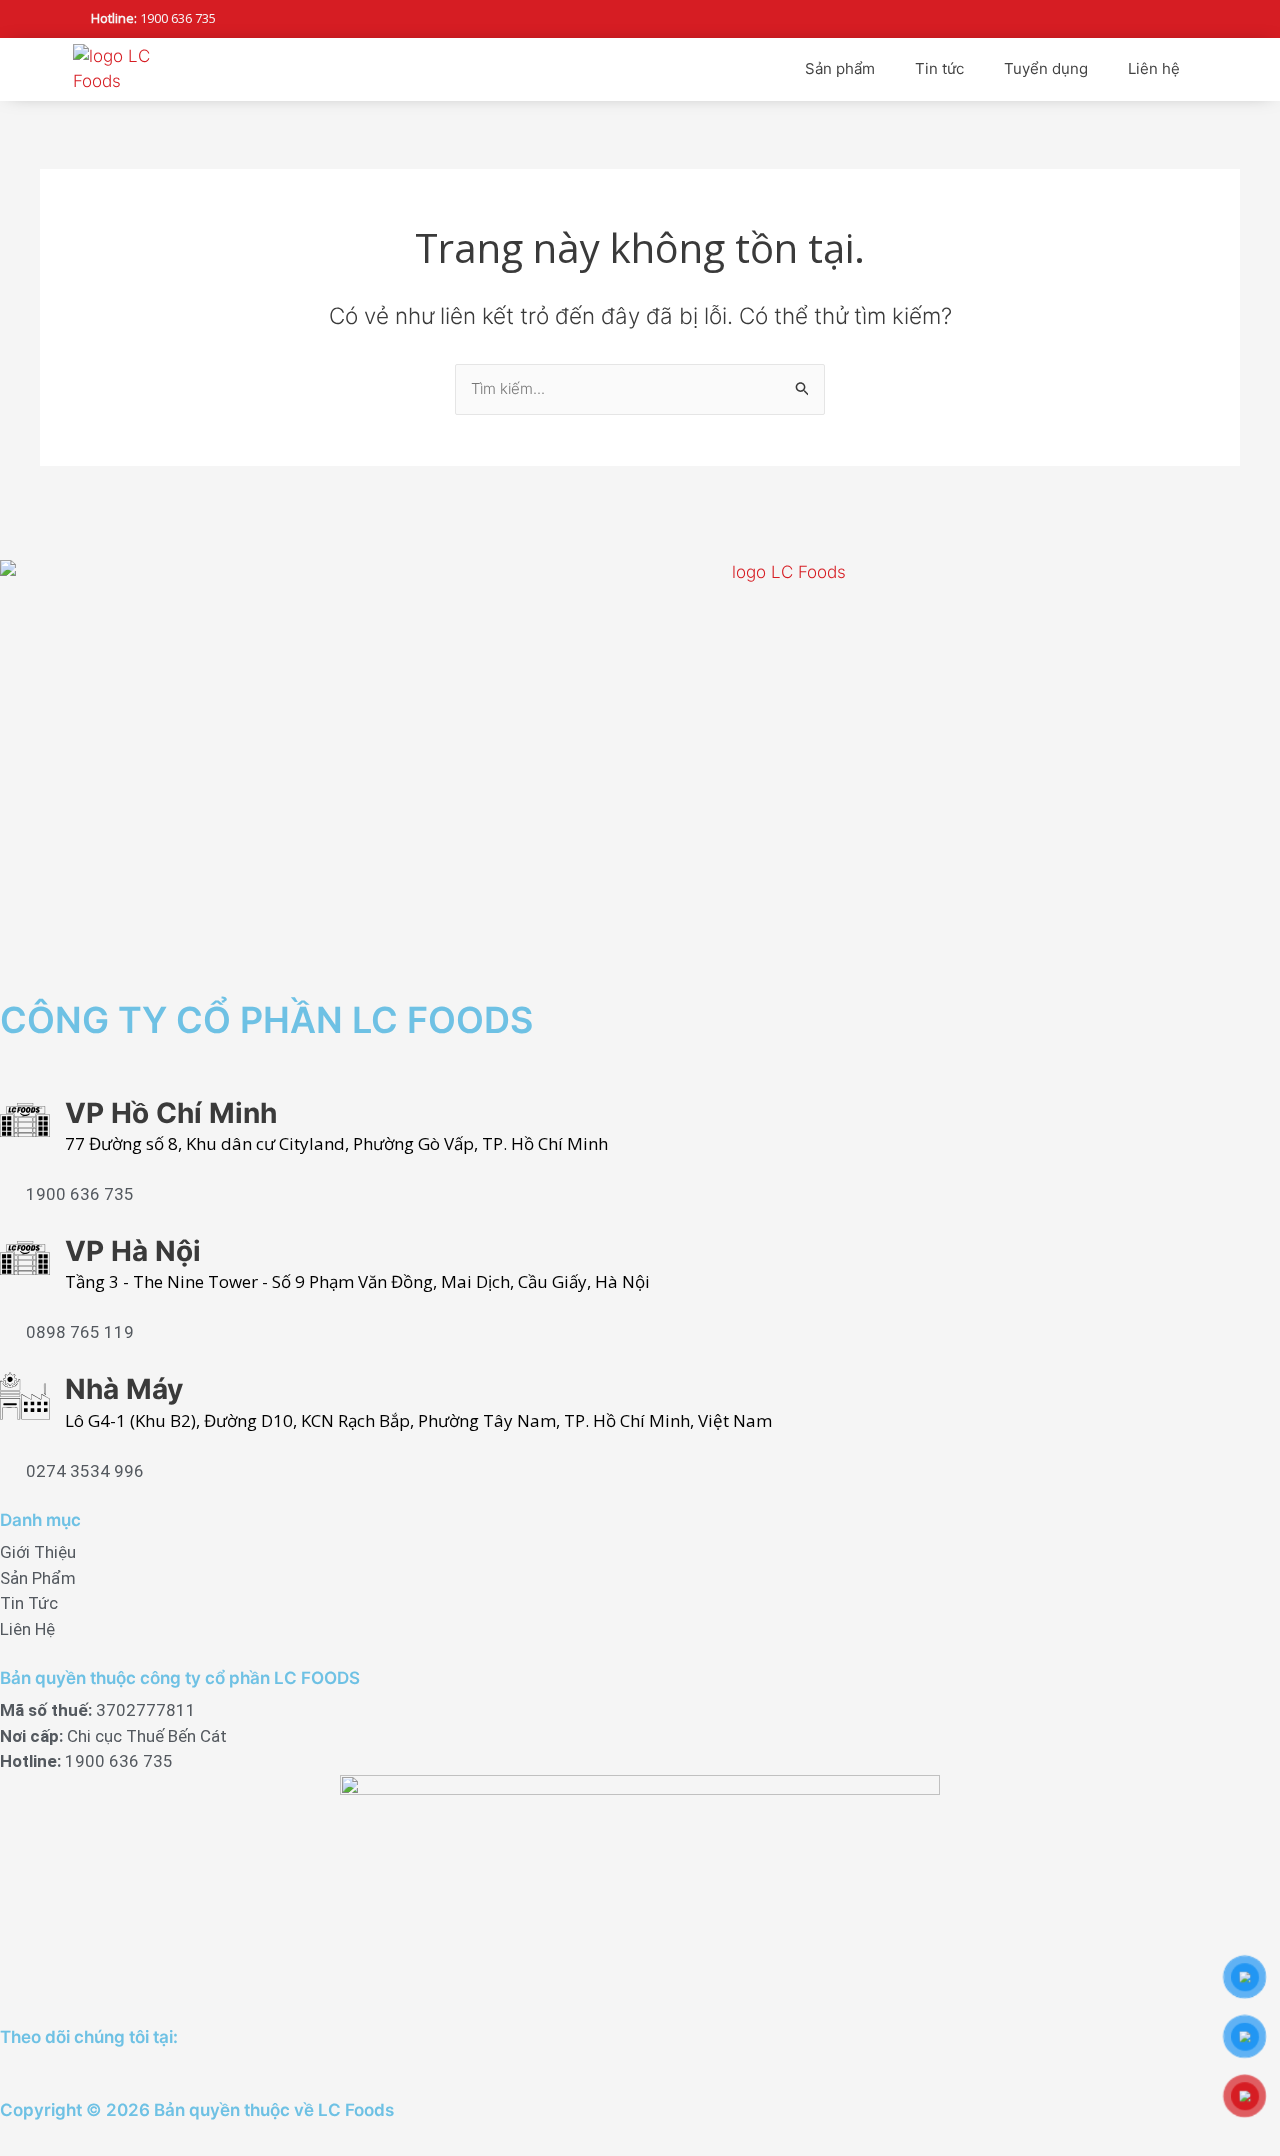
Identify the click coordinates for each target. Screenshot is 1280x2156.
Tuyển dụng (1046, 68)
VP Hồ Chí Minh (171, 1113)
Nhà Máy (124, 1389)
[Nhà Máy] (25, 1396)
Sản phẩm (840, 68)
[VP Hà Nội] (25, 1258)
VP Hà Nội (133, 1251)
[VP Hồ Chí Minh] (25, 1120)
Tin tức (939, 68)
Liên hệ (1154, 68)
